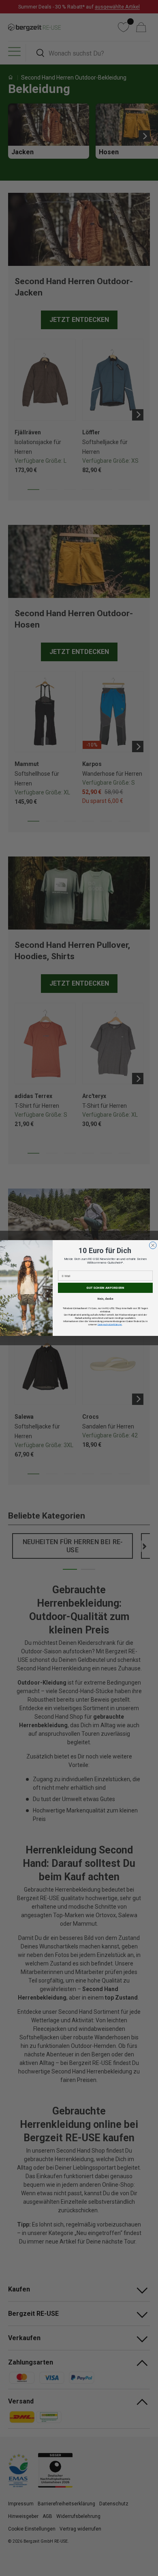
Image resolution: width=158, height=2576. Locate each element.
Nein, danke (106, 1299)
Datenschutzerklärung (110, 1324)
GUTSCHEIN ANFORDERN (105, 1288)
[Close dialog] (153, 1245)
